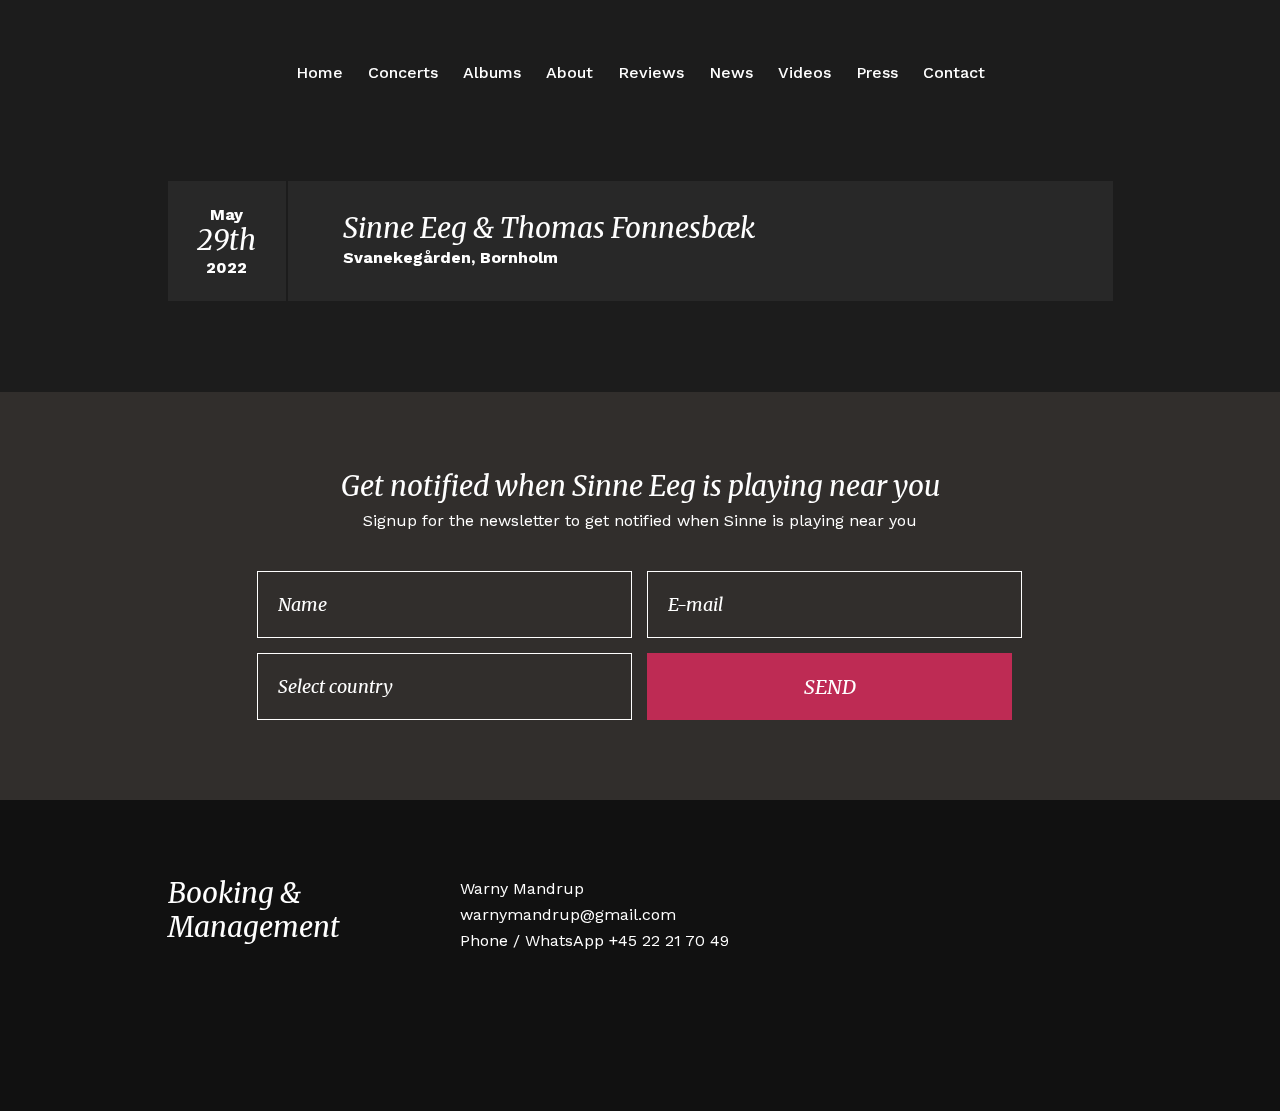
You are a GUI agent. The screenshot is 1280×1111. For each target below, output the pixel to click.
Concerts (403, 72)
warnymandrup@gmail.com (568, 914)
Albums (492, 72)
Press (877, 72)
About (569, 72)
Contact (954, 72)
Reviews (651, 72)
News (731, 72)
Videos (804, 72)
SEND (830, 686)
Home (319, 72)
